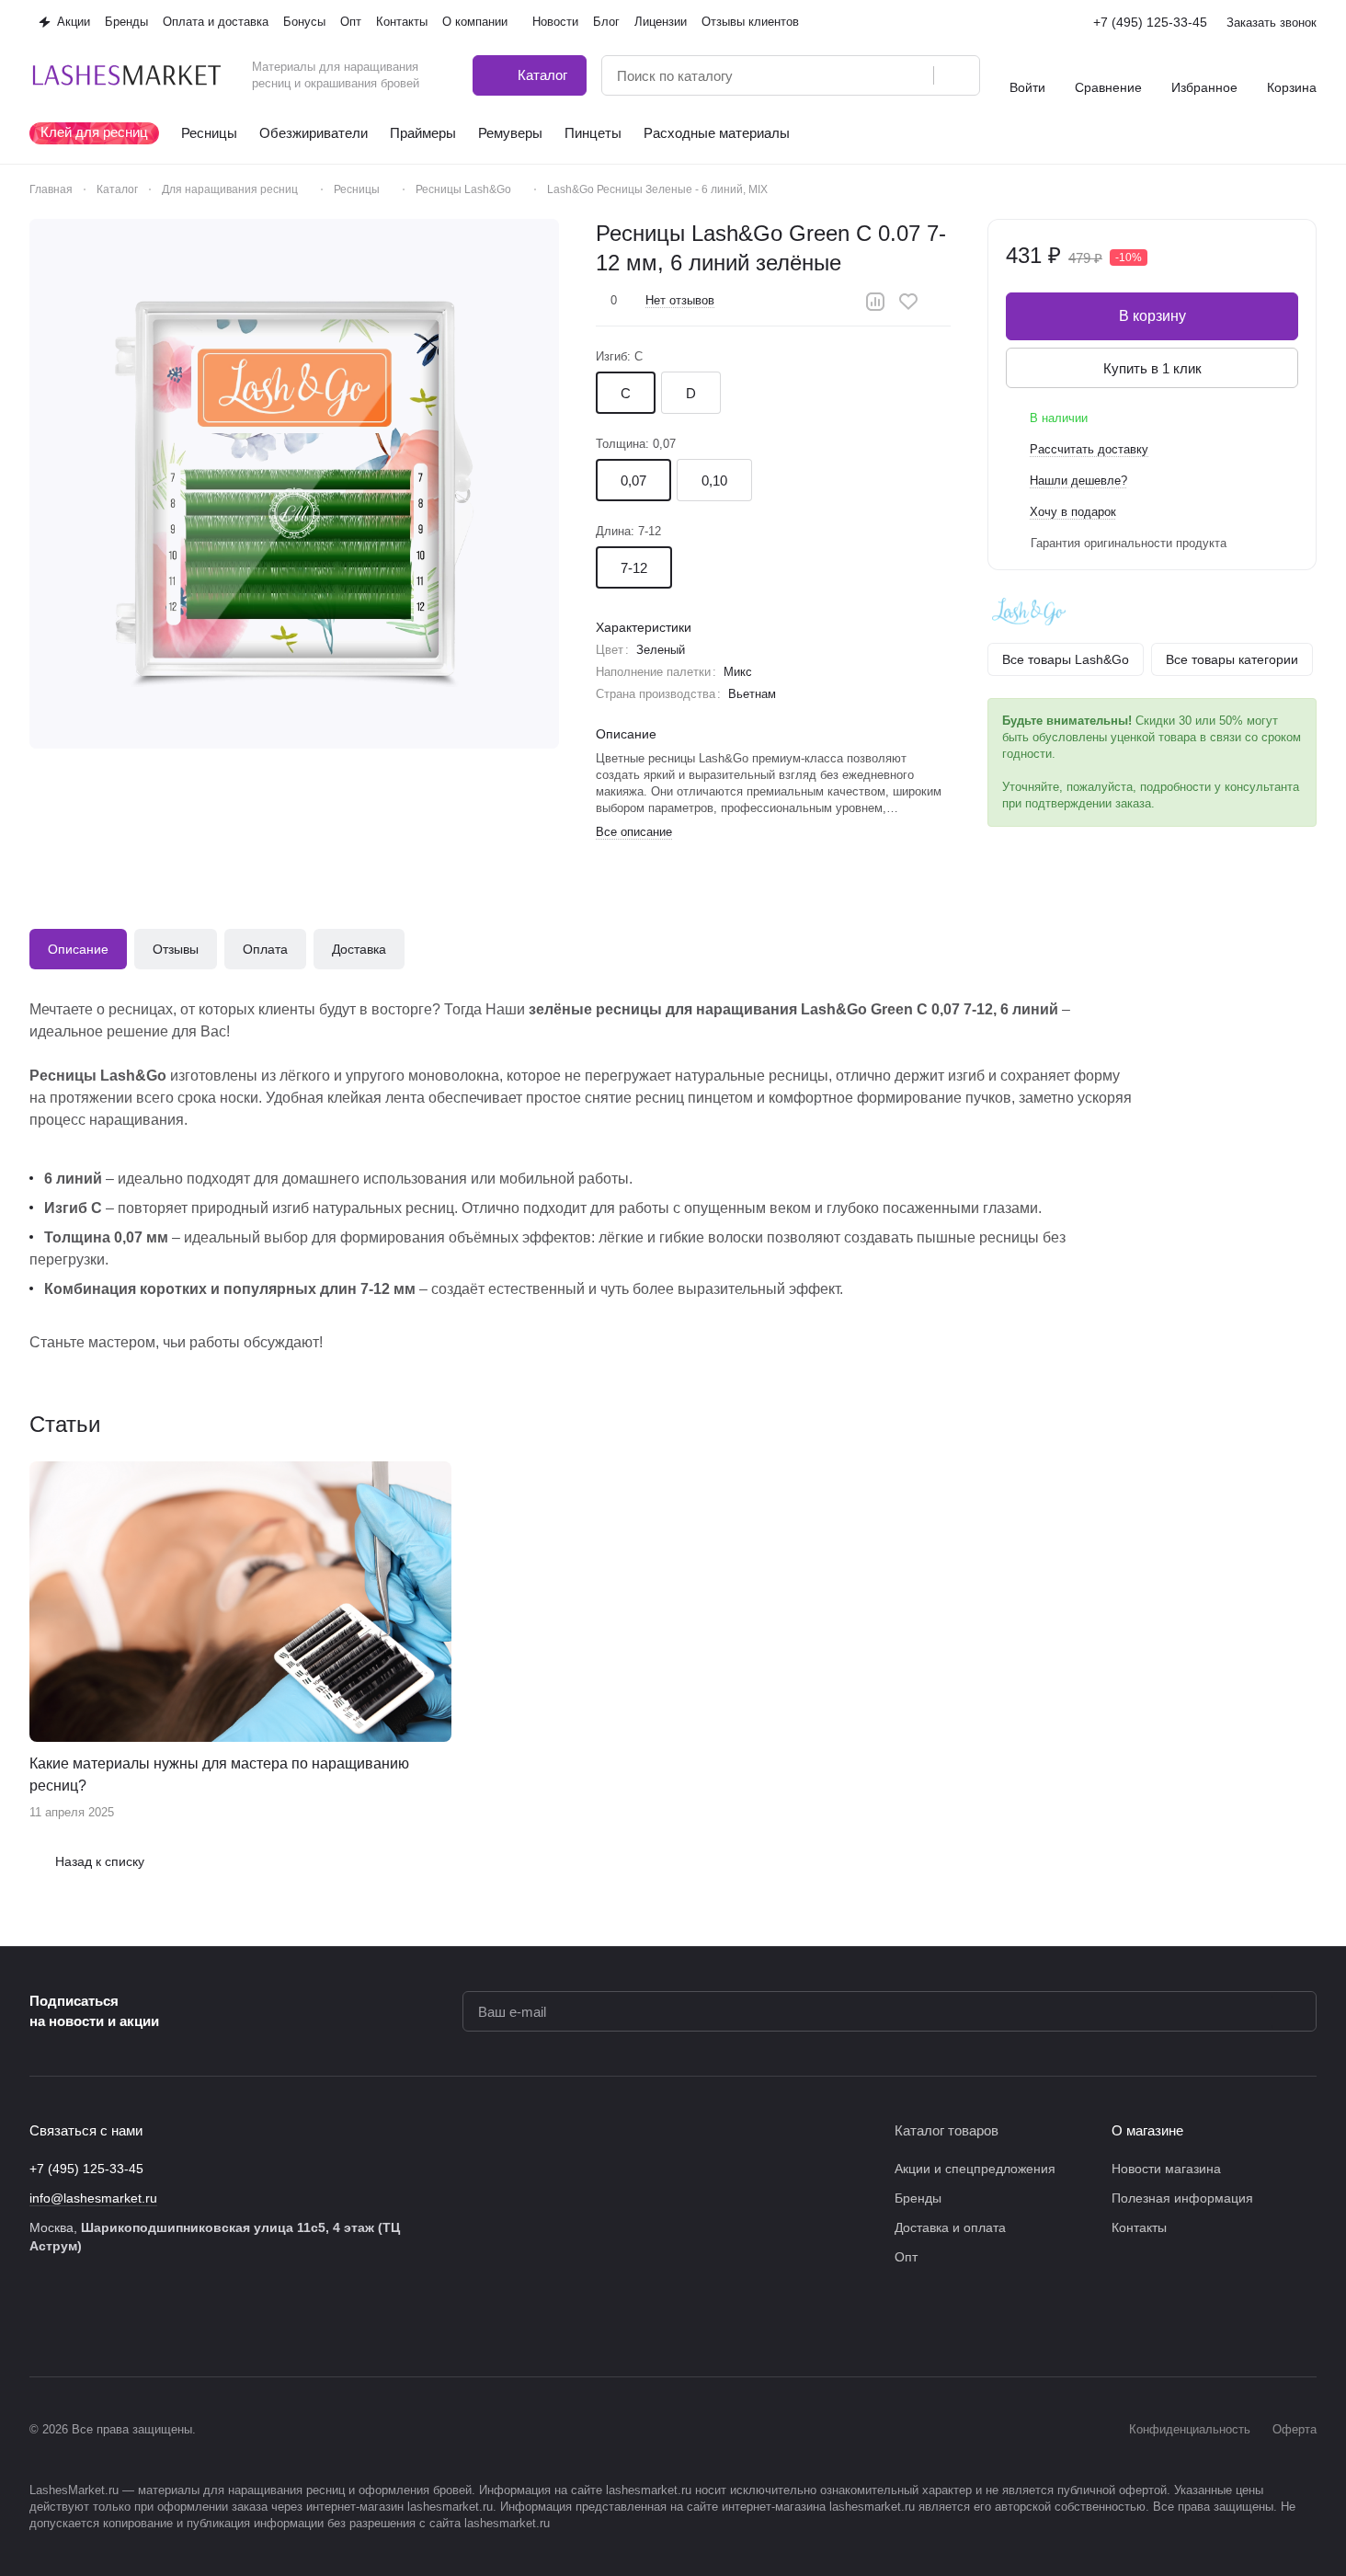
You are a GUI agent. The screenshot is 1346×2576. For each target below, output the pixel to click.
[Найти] (956, 75)
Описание (78, 949)
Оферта (1295, 2429)
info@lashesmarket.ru (93, 2198)
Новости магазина (1166, 2169)
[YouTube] (151, 2321)
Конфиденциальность (1190, 2429)
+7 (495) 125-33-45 (1150, 22)
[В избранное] (908, 302)
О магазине (1147, 2130)
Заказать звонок (1272, 23)
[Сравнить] (875, 302)
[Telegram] (114, 2321)
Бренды (918, 2198)
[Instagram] (77, 2321)
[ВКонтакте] (40, 2321)
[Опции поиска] (873, 75)
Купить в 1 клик (1152, 368)
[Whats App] (188, 2321)
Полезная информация (1182, 2198)
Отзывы (176, 949)
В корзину (1152, 316)
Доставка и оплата (950, 2227)
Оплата (265, 949)
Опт (906, 2257)
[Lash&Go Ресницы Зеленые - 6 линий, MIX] (294, 484)
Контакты (1139, 2227)
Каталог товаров (947, 2130)
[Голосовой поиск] (913, 75)
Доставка (359, 949)
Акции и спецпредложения (975, 2169)
